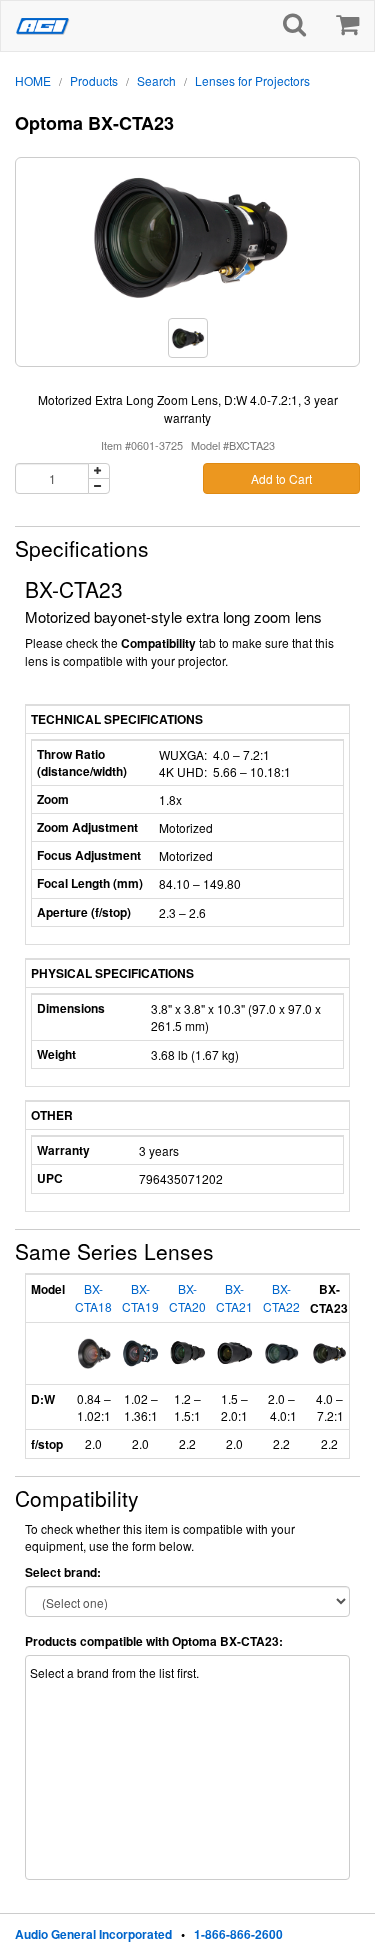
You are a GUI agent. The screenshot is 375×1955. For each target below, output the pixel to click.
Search (156, 80)
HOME (33, 80)
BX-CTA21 (234, 1297)
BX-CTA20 (187, 1297)
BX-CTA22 (281, 1297)
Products (94, 80)
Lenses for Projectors (252, 80)
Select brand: (63, 1572)
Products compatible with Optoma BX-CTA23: (154, 1641)
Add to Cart (281, 478)
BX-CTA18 (93, 1297)
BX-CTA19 (140, 1297)
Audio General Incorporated (93, 1934)
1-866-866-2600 (238, 1934)
